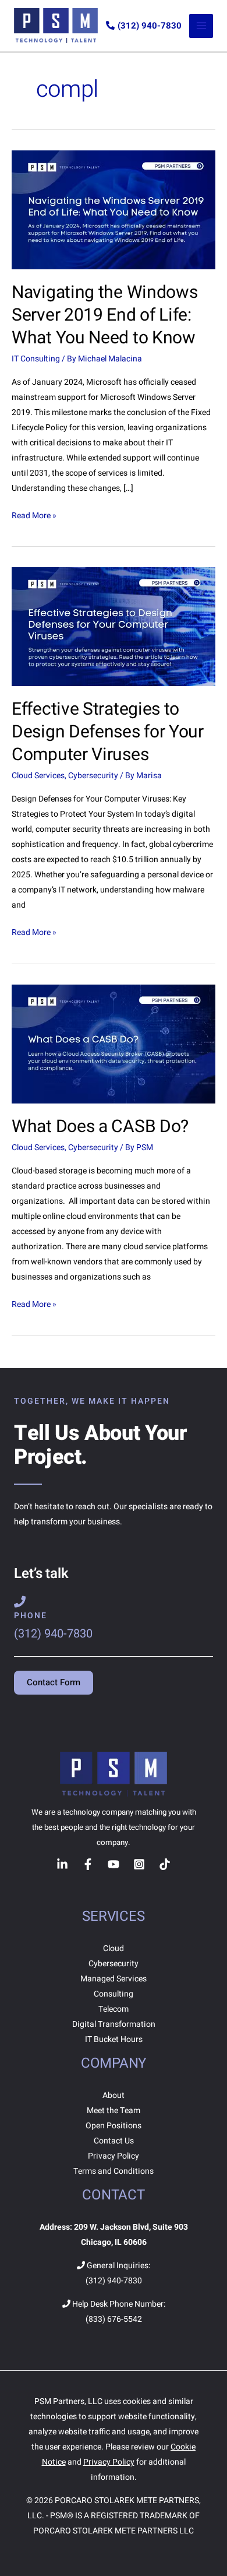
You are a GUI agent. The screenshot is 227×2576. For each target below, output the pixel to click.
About (114, 2095)
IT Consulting (36, 359)
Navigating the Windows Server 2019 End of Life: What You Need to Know (104, 315)
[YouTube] (114, 1864)
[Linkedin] (62, 1864)
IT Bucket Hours (114, 2039)
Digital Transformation (114, 2024)
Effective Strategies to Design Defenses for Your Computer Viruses (108, 732)
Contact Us (114, 2141)
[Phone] (20, 1602)
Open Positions (114, 2126)
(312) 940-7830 (150, 26)
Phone (31, 1616)
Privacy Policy (114, 2156)
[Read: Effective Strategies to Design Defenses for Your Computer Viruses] (114, 626)
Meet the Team (114, 2111)
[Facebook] (88, 1864)
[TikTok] (165, 1864)
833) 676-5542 (115, 2319)
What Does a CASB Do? (100, 1127)
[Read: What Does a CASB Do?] (114, 1043)
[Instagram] (139, 1864)
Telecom (114, 2009)
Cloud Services (38, 776)
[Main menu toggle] (201, 26)
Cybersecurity (93, 776)
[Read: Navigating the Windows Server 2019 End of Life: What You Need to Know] (114, 210)
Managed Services (114, 1979)
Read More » (34, 515)
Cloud (114, 1948)
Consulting (114, 1994)
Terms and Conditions (114, 2171)
